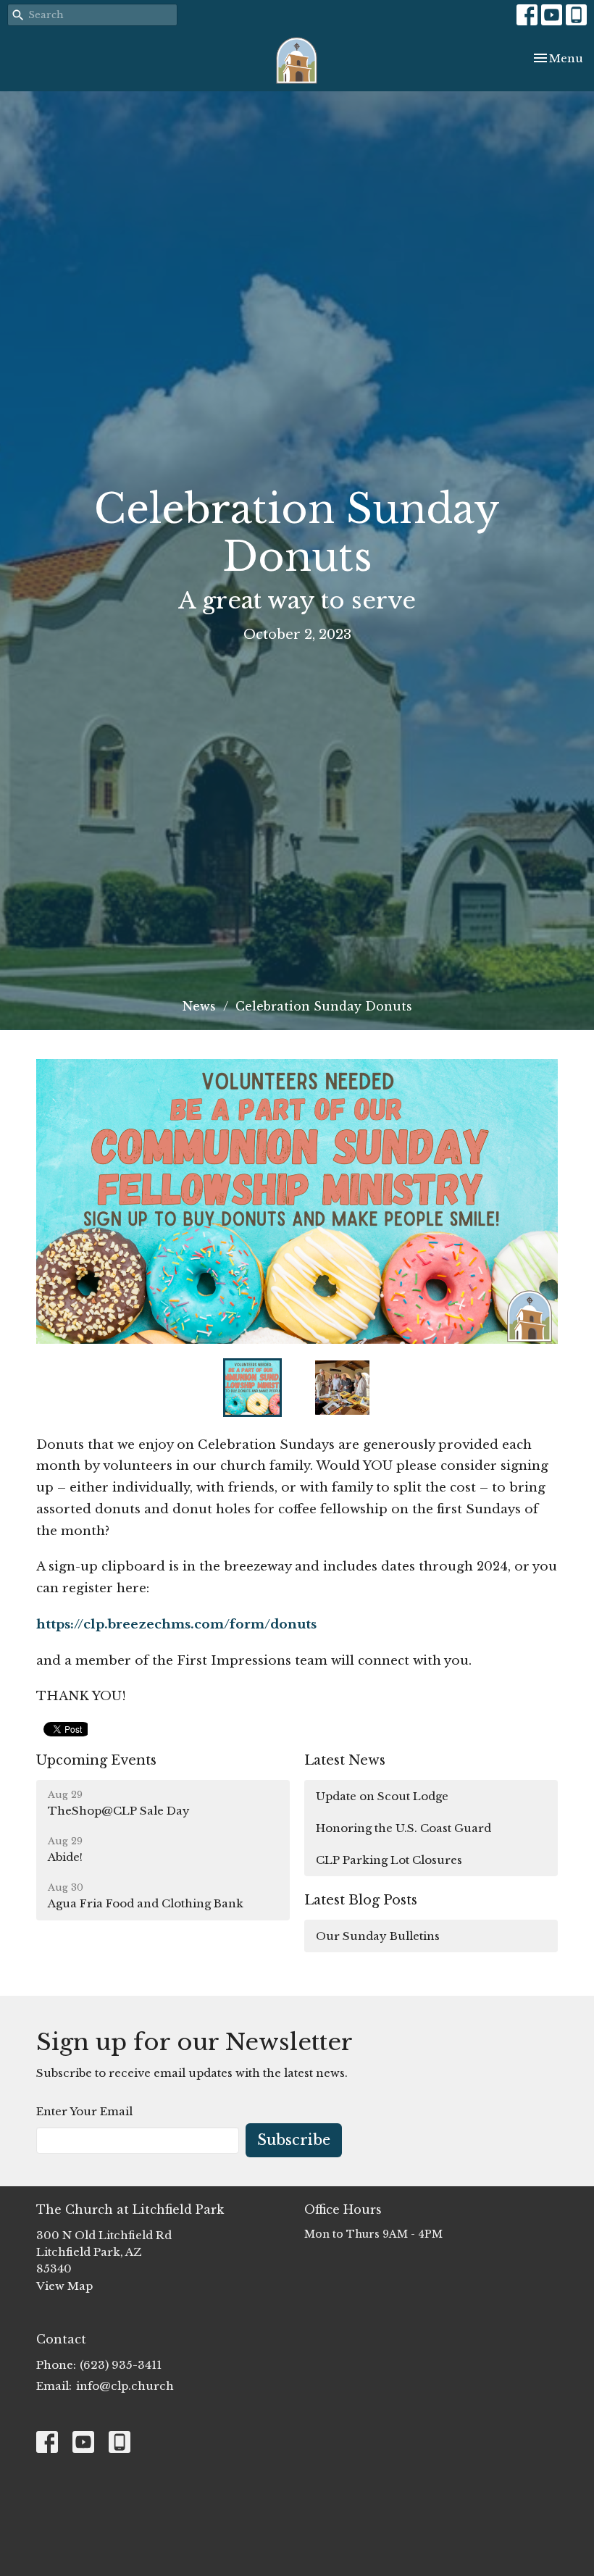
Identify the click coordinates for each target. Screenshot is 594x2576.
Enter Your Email (84, 2111)
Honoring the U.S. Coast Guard (403, 1828)
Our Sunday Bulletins (378, 1936)
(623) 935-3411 (121, 2365)
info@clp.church (125, 2386)
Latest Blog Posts (361, 1900)
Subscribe (294, 2140)
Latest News (345, 1760)
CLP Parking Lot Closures (389, 1860)
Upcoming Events (96, 1760)
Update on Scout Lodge (382, 1796)
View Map (64, 2286)
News (199, 1006)
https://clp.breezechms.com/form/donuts (176, 1624)
